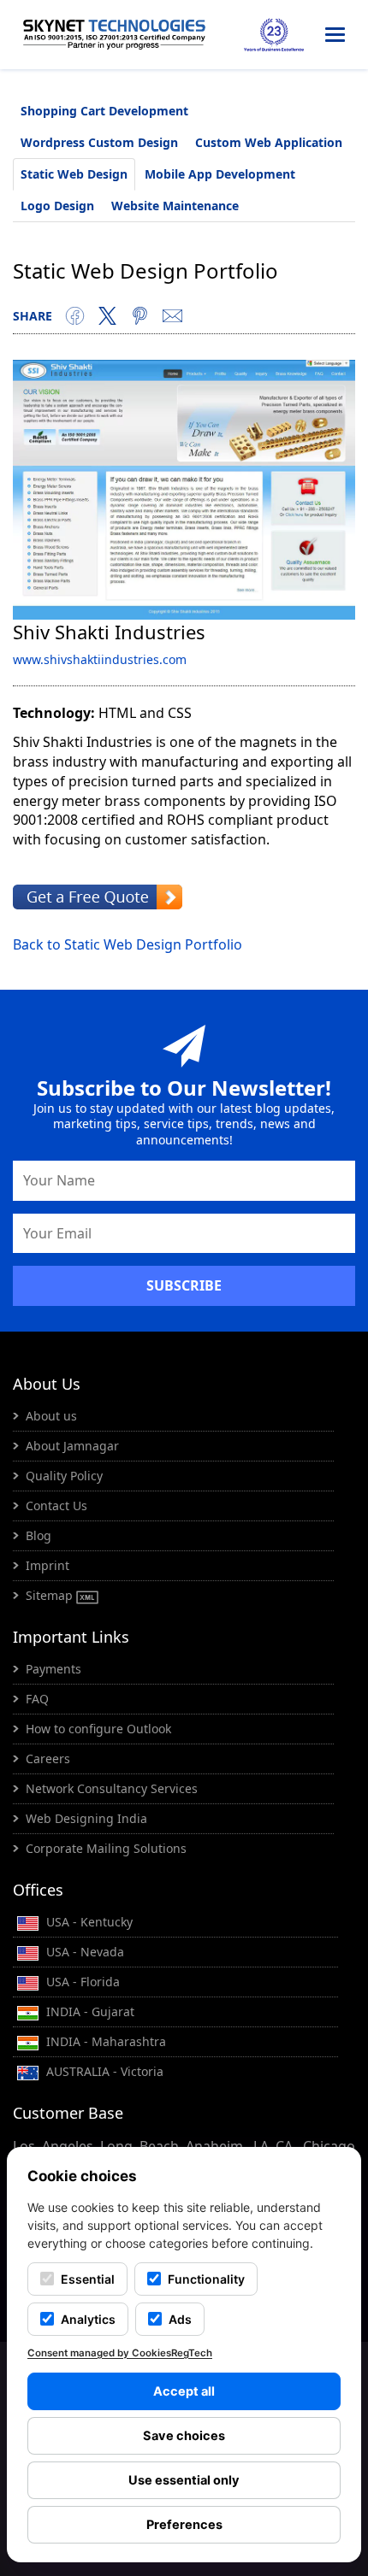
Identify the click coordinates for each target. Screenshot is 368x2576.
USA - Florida (81, 1982)
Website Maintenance (175, 206)
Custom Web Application (269, 142)
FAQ (37, 1699)
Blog (39, 1535)
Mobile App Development (220, 174)
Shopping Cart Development (104, 111)
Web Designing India (86, 1818)
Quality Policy (64, 1476)
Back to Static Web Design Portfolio (128, 944)
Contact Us (56, 1506)
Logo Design (57, 206)
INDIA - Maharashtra (104, 2041)
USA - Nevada (83, 1952)
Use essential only (184, 2480)
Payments (53, 1669)
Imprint (47, 1565)
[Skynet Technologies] (114, 35)
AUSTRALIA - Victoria (103, 2071)
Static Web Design (74, 174)
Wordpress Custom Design (99, 142)
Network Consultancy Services (112, 1788)
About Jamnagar (72, 1446)
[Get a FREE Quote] (98, 896)
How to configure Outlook (98, 1729)
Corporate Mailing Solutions (106, 1848)
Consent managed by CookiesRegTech (120, 2353)
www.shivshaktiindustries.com (100, 659)
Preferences (184, 2525)
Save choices (184, 2436)
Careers (48, 1759)
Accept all (184, 2391)
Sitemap (51, 1595)
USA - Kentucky (88, 1922)
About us (51, 1416)
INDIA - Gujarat (89, 2011)
